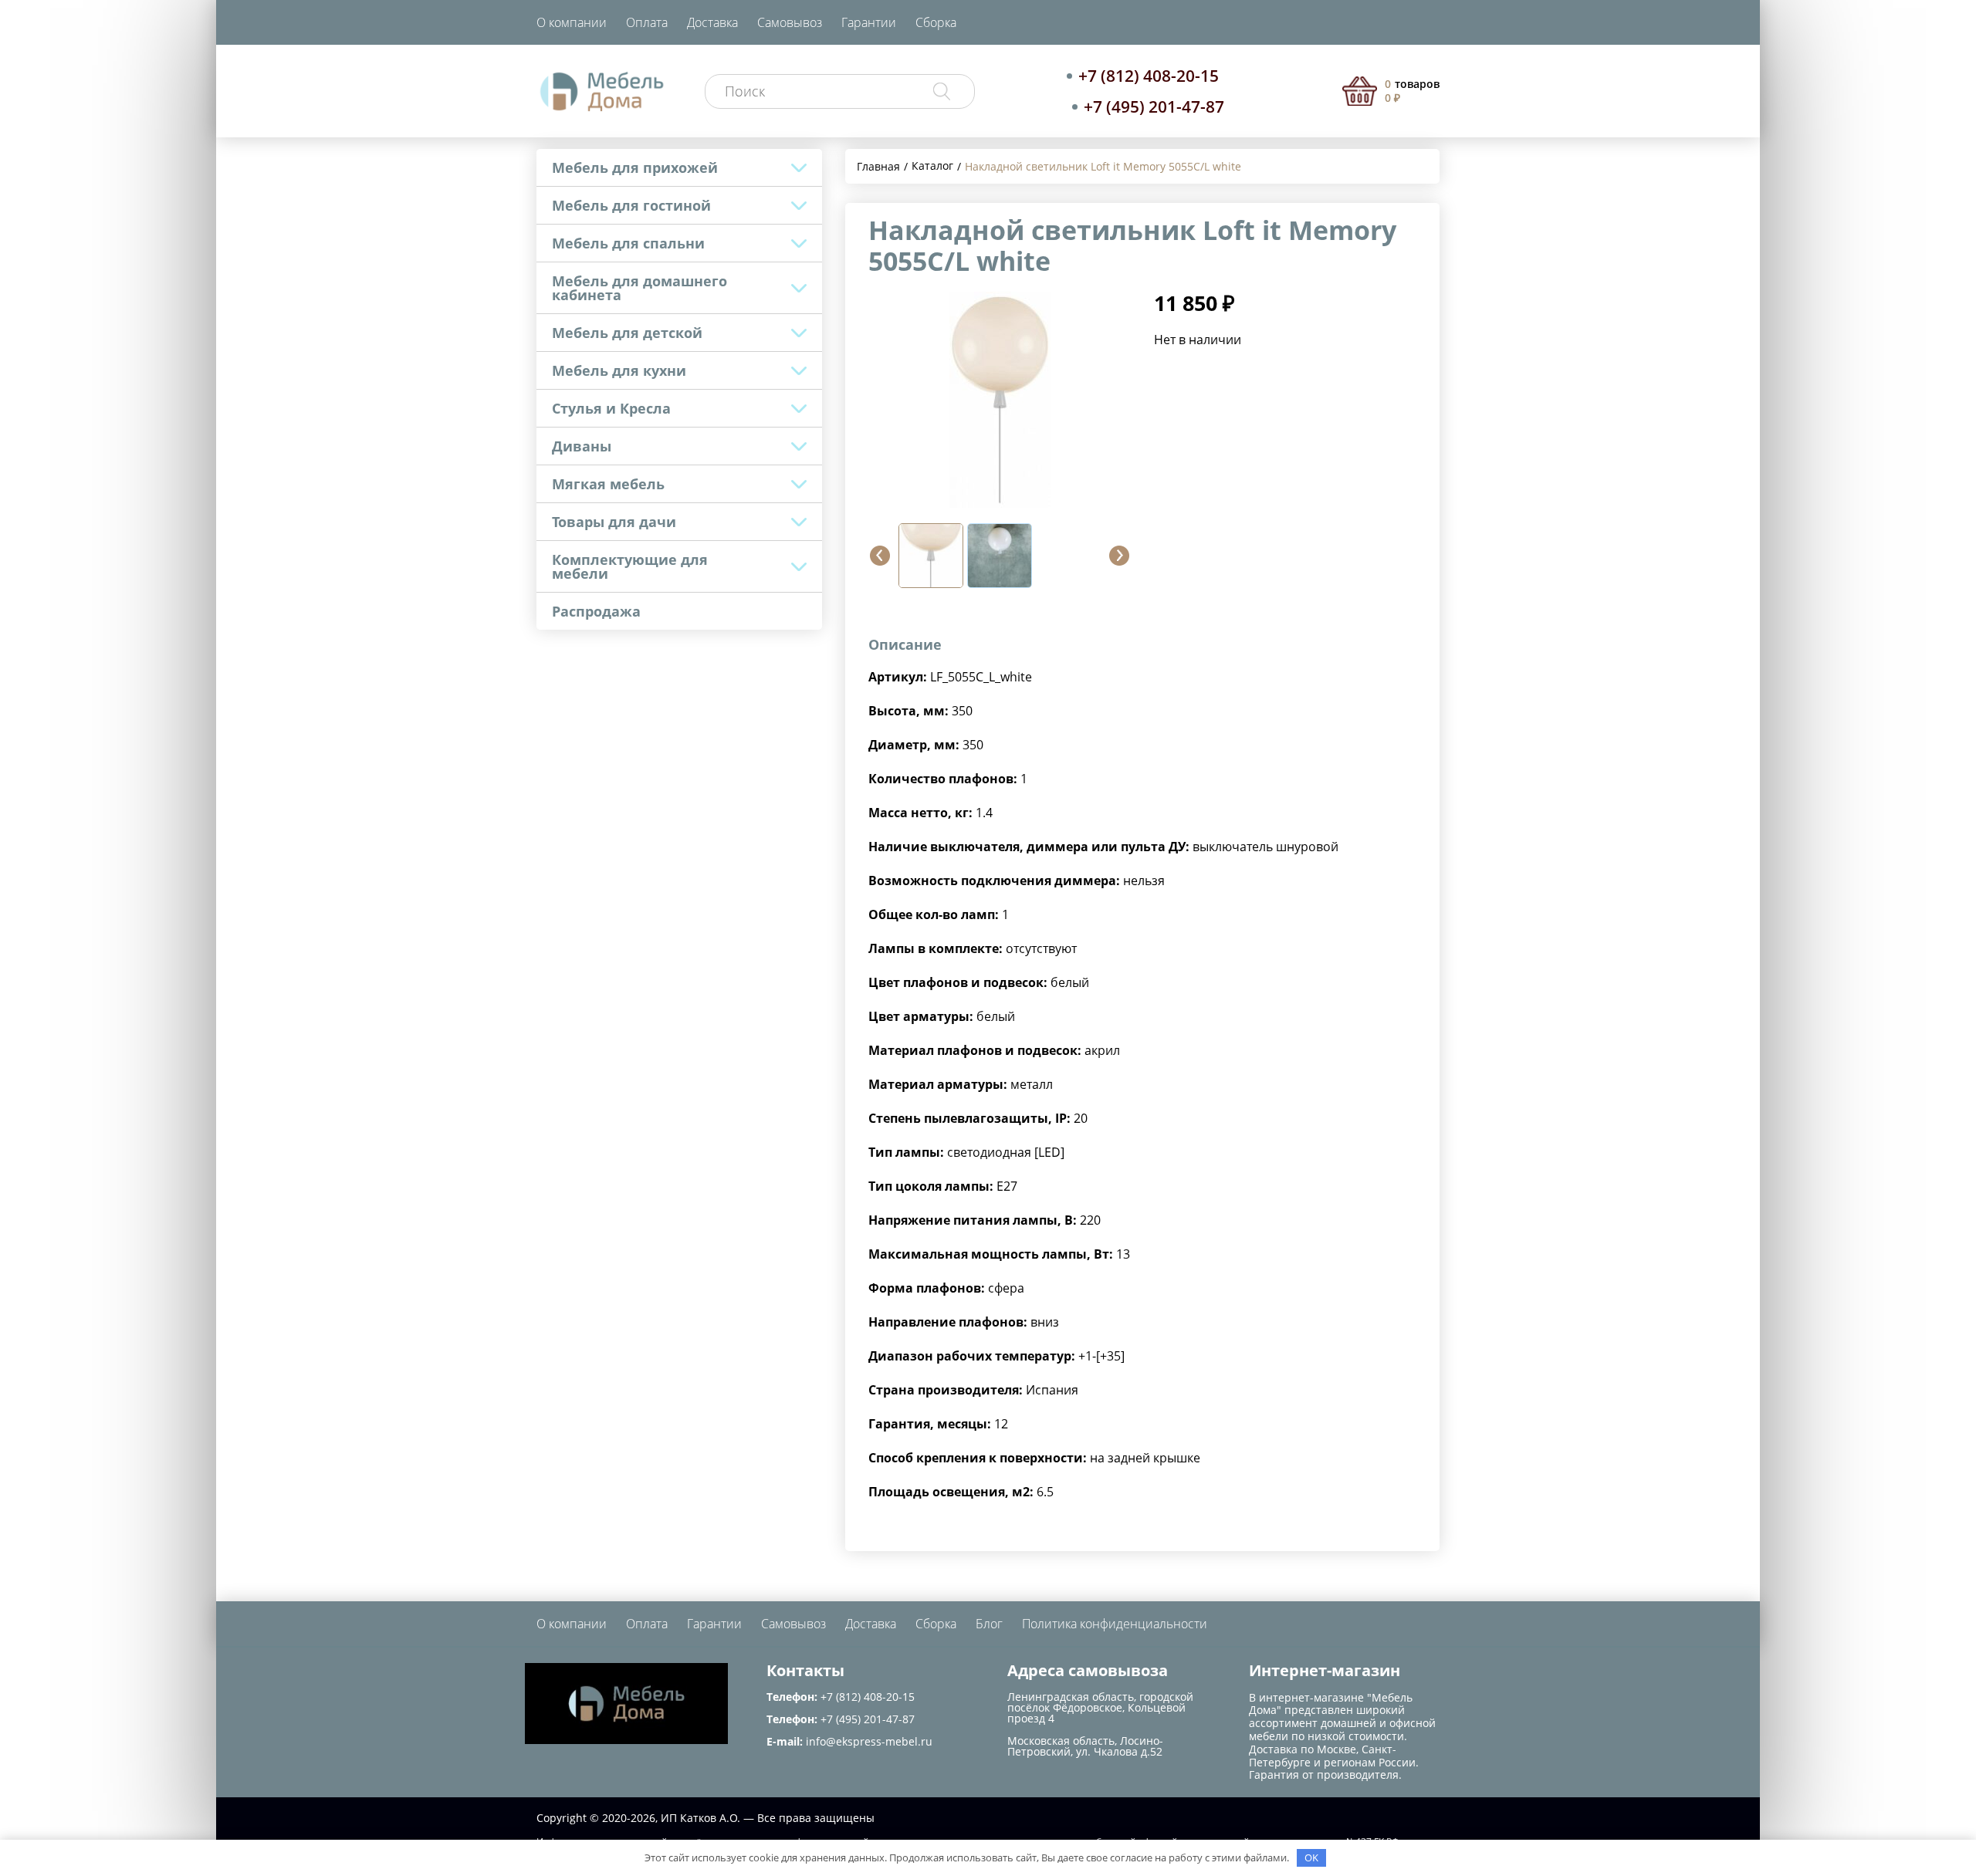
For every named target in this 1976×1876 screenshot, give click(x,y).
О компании (572, 22)
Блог (989, 1624)
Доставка (712, 22)
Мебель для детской (627, 333)
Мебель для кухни (619, 370)
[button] (880, 556)
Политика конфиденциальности (1115, 1624)
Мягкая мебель (608, 484)
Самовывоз (790, 22)
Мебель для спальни (628, 243)
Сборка (936, 22)
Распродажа (596, 611)
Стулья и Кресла (611, 408)
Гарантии (869, 22)
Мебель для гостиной (631, 205)
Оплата (647, 22)
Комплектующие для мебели (630, 566)
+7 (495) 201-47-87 (1154, 106)
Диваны (582, 446)
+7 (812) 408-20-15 (1149, 76)
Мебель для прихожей (635, 167)
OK (1311, 1857)
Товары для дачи (614, 522)
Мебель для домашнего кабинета (639, 288)
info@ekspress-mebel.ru (869, 1741)
